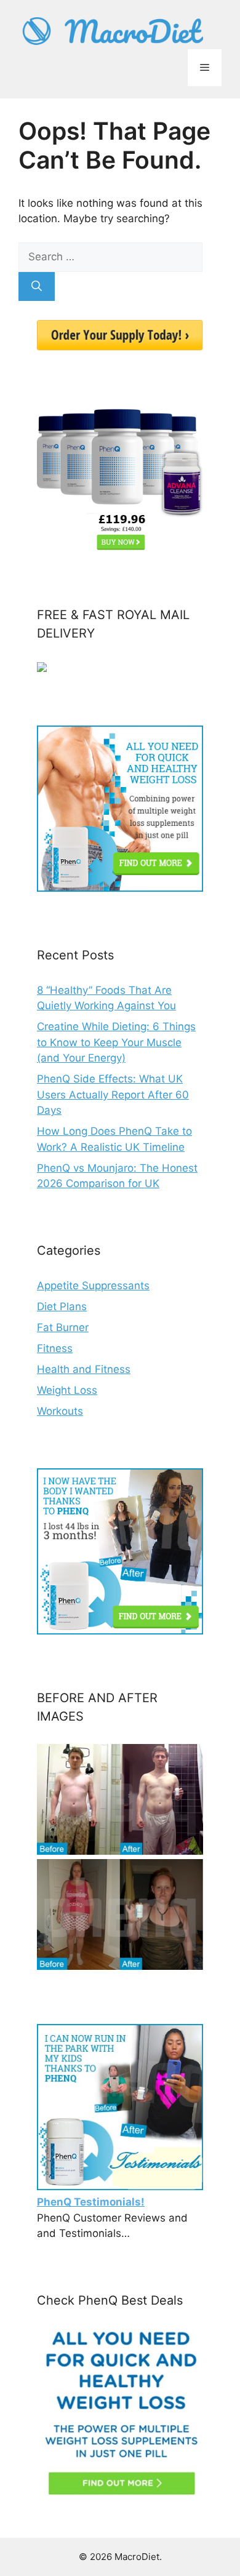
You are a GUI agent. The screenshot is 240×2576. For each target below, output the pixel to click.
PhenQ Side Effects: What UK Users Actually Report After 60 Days (113, 1094)
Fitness (55, 1348)
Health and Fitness (84, 1369)
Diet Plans (62, 1306)
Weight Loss (67, 1390)
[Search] (37, 287)
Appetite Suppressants (93, 1286)
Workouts (60, 1411)
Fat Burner (63, 1327)
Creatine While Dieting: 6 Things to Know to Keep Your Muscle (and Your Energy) (116, 1042)
